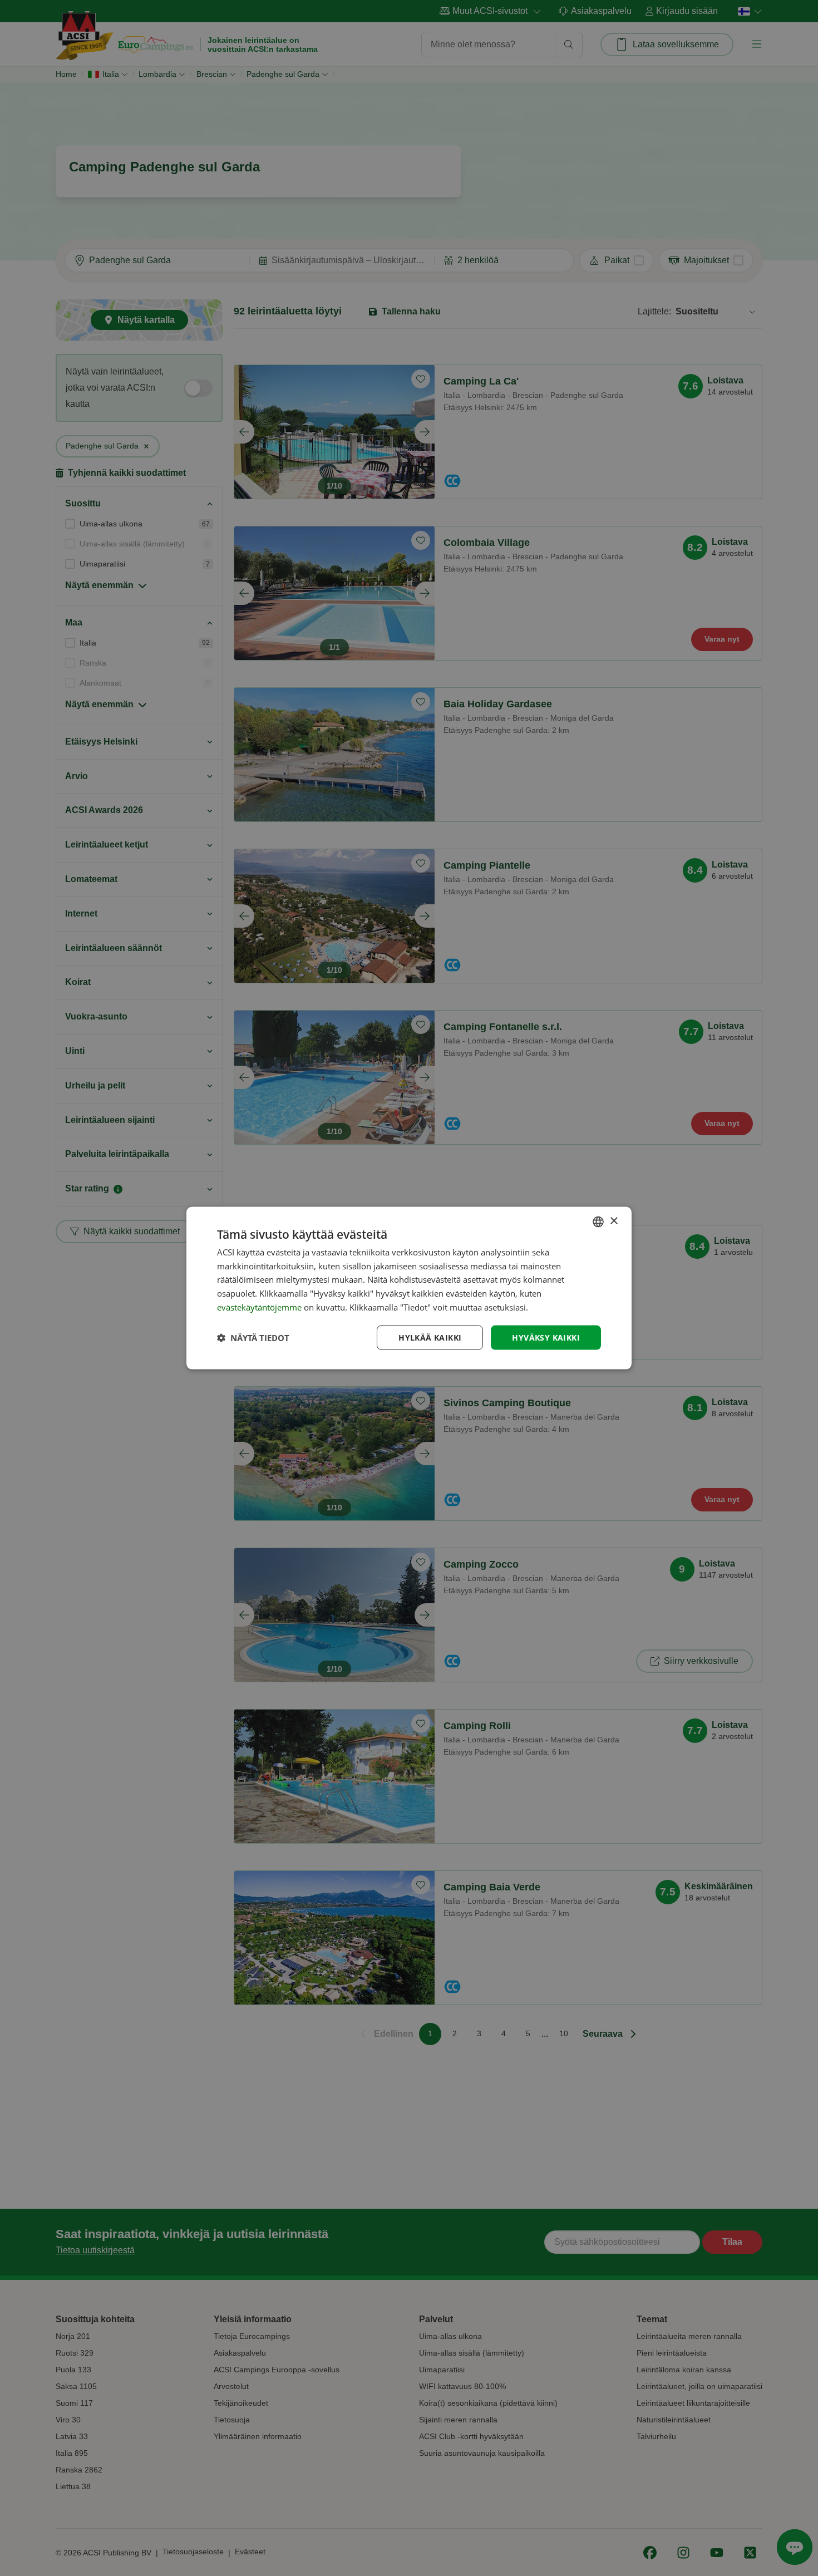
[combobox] (598, 1221)
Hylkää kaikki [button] (430, 1337)
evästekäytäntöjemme (260, 1307)
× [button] (613, 1221)
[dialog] (409, 1288)
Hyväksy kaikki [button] (546, 1337)
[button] (253, 1338)
